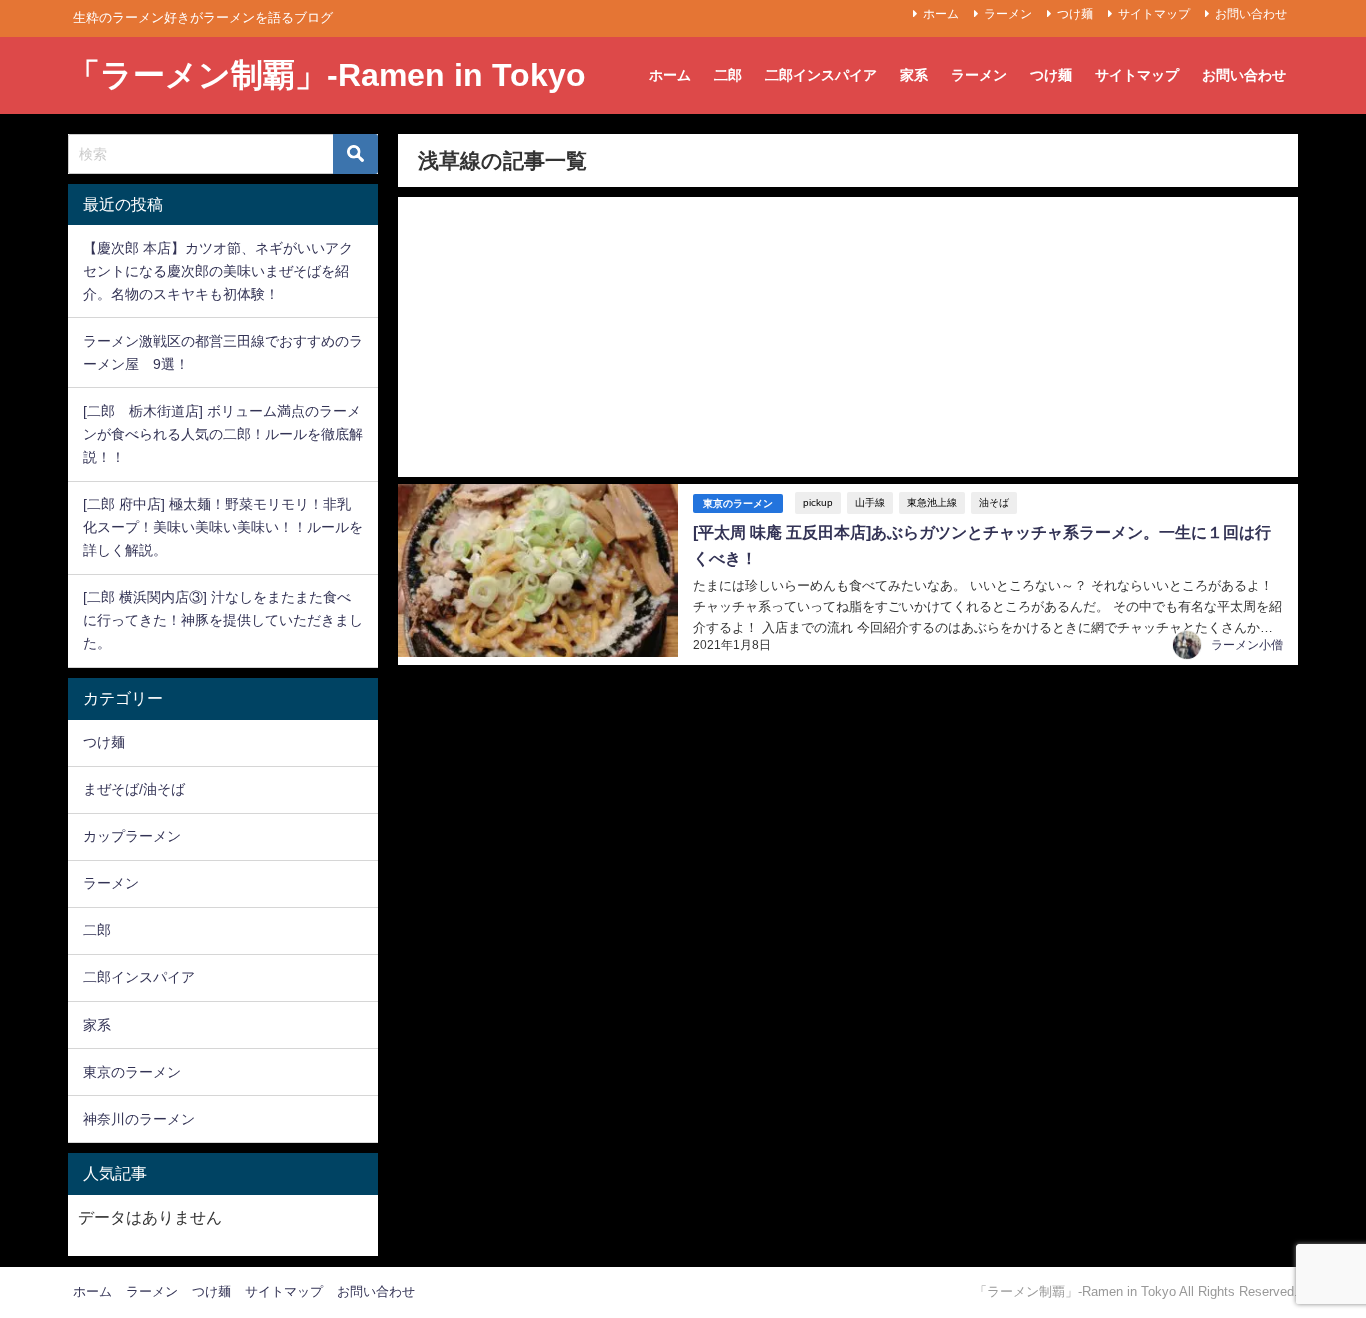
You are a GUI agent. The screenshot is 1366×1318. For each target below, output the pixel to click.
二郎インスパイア (821, 75)
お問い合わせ (1251, 14)
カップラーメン (132, 836)
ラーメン (1008, 14)
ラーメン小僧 (1247, 645)
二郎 (728, 75)
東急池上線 (932, 502)
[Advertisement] (847, 337)
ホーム (941, 14)
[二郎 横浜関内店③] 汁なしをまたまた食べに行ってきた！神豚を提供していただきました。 (223, 620)
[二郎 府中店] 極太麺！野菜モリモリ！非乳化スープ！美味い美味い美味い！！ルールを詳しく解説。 (223, 527)
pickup (818, 502)
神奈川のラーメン (139, 1119)
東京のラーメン (738, 503)
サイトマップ (1154, 14)
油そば (994, 502)
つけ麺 (1075, 14)
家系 (914, 75)
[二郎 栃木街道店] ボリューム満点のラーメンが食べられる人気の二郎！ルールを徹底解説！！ (223, 434)
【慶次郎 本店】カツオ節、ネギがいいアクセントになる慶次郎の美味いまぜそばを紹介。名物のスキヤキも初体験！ (218, 271)
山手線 (870, 502)
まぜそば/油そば (134, 789)
